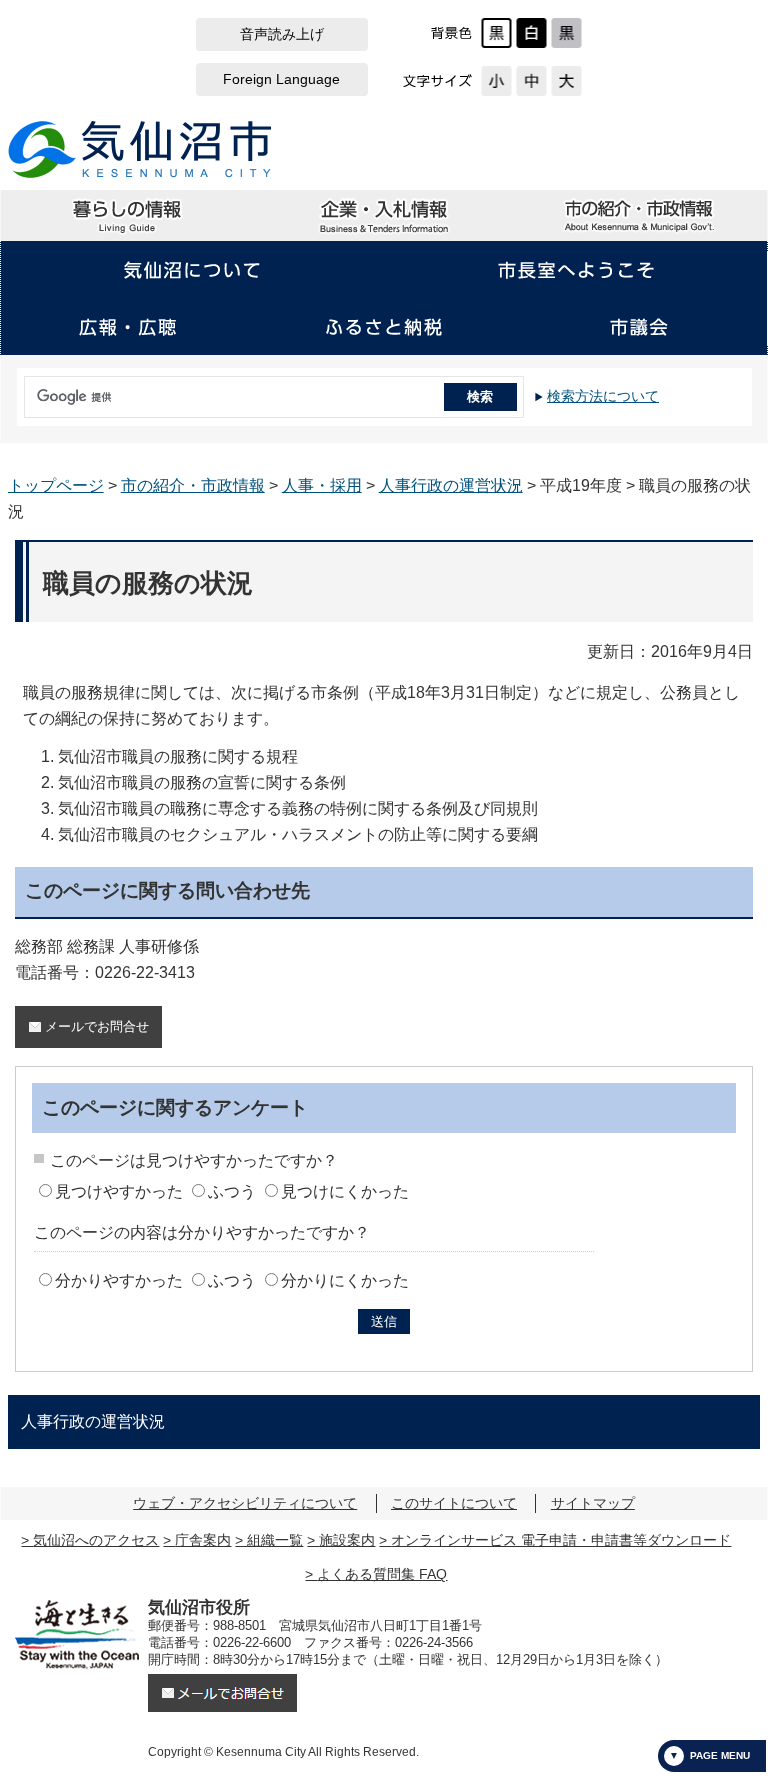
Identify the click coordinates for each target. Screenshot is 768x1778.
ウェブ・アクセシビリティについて (245, 1503)
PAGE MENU (720, 1755)
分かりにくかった (345, 1280)
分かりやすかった (119, 1280)
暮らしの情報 (128, 216)
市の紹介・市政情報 (639, 216)
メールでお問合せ (97, 1026)
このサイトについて (454, 1503)
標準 (531, 81)
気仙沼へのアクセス (96, 1540)
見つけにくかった (345, 1191)
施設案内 (347, 1540)
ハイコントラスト (531, 33)
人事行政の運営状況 (451, 485)
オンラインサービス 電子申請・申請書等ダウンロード (561, 1540)
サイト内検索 (20, 390)
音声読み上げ (282, 34)
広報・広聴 (128, 327)
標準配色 (496, 33)
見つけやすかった (119, 1191)
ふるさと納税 (384, 327)
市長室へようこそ (576, 270)
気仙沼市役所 (140, 149)
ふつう (232, 1191)
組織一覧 (275, 1540)
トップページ (56, 485)
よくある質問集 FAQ (382, 1574)
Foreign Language (281, 79)
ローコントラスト (566, 33)
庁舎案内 (203, 1540)
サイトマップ (593, 1503)
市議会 (639, 327)
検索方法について (603, 396)
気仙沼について (192, 270)
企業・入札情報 (384, 216)
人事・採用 (322, 485)
